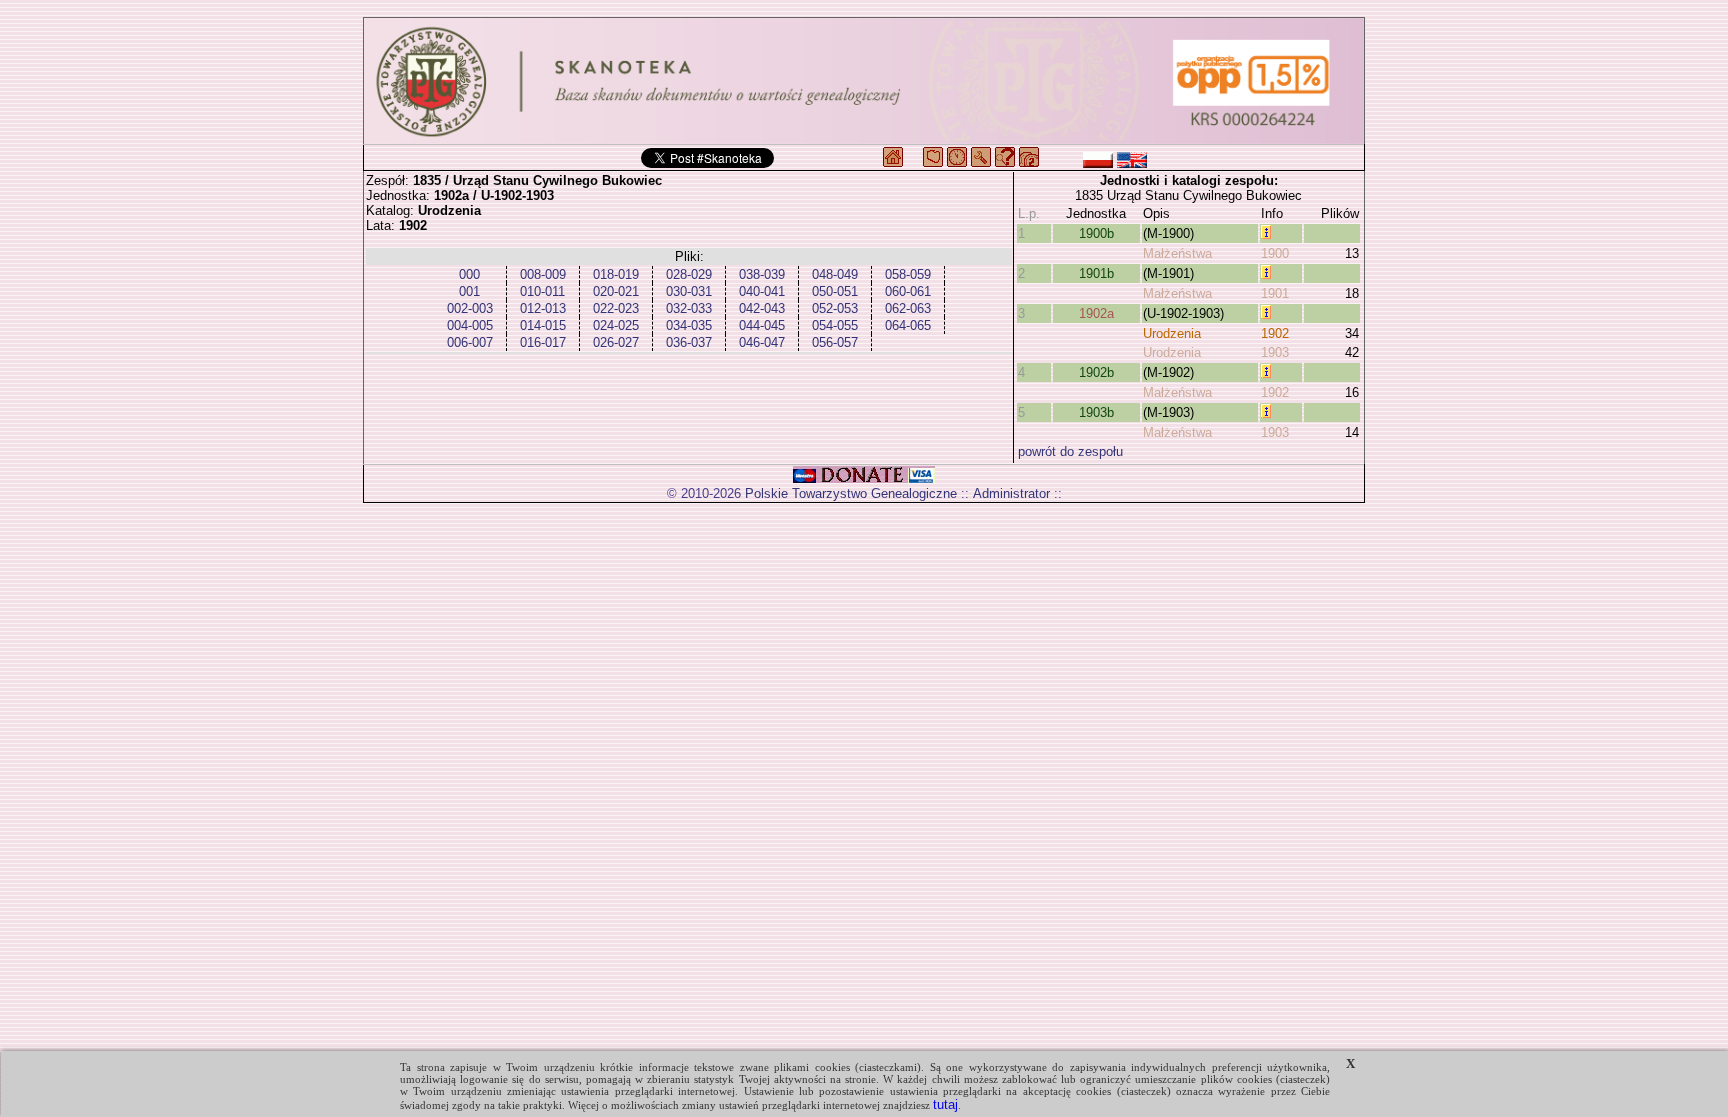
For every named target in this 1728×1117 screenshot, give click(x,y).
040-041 (762, 291)
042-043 (762, 308)
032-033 (689, 308)
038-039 (762, 274)
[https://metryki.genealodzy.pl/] (864, 81)
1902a (1096, 313)
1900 (1275, 253)
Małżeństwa (1177, 253)
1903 (1275, 352)
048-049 (835, 274)
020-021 (616, 291)
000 (469, 274)
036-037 (689, 342)
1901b (1096, 273)
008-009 (543, 274)
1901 (1275, 293)
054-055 (835, 325)
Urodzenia (1172, 333)
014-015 (543, 325)
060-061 (908, 291)
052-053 (835, 308)
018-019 (616, 274)
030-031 (689, 291)
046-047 (762, 342)
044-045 (762, 325)
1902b (1096, 372)
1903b (1096, 412)
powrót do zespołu (1070, 451)
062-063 (908, 308)
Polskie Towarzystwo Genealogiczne (851, 493)
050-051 (835, 291)
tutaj (945, 1104)
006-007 (470, 342)
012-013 (543, 308)
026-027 (616, 342)
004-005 (470, 325)
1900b (1096, 233)
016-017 (543, 342)
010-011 (542, 291)
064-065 (908, 325)
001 (469, 291)
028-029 (689, 274)
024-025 (616, 325)
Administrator (1011, 493)
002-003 (470, 308)
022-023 (616, 308)
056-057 (835, 342)
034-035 (689, 325)
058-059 (908, 274)
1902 (1275, 333)
